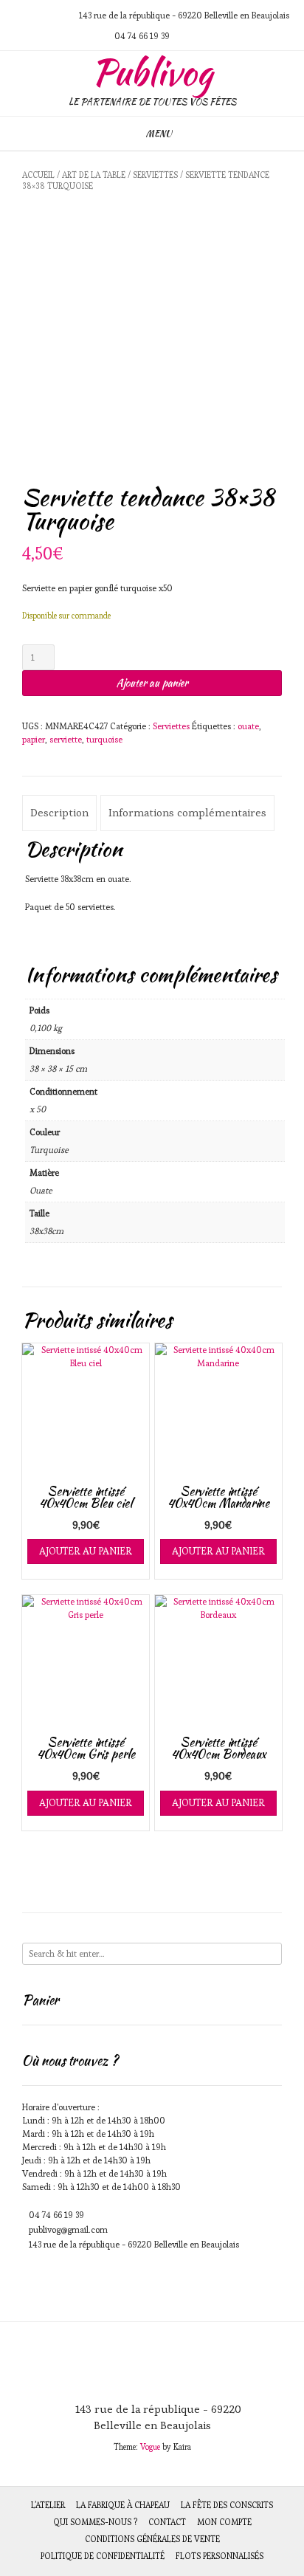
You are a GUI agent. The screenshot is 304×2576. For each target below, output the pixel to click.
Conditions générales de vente (152, 2539)
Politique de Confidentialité (103, 2556)
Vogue (150, 2447)
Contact (167, 2522)
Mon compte (224, 2522)
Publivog (152, 72)
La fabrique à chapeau (123, 2505)
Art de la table (94, 175)
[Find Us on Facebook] (55, 15)
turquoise (104, 739)
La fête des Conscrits (227, 2505)
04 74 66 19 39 (56, 2215)
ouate (248, 726)
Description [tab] (59, 812)
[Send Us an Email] (19, 15)
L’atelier (48, 2505)
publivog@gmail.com (68, 2229)
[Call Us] (37, 15)
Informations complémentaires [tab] (187, 812)
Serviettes (155, 175)
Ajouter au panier (152, 683)
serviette (66, 739)
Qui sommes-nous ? (95, 2522)
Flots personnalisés (220, 2556)
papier (34, 739)
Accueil (38, 175)
